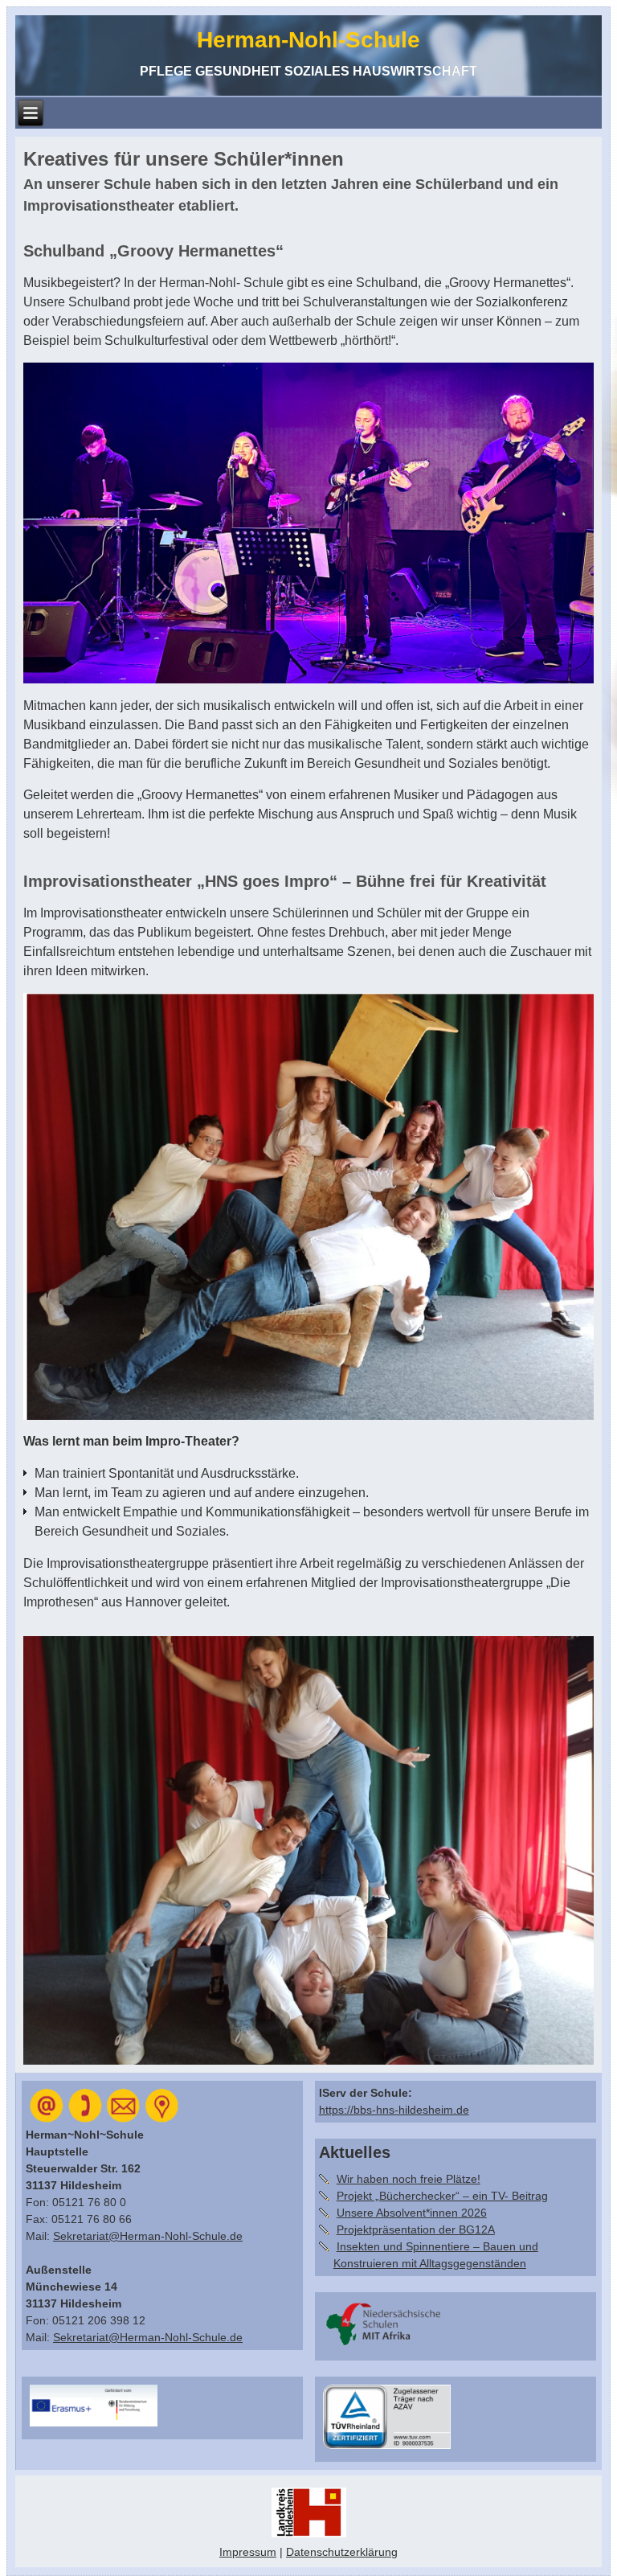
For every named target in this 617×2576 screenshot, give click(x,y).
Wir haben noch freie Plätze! (409, 2179)
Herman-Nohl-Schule (308, 40)
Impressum (248, 2552)
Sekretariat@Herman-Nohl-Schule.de (148, 2236)
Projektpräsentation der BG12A (416, 2229)
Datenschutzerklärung (342, 2552)
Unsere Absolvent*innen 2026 (412, 2213)
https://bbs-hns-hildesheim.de (394, 2110)
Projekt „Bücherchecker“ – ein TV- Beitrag (442, 2196)
